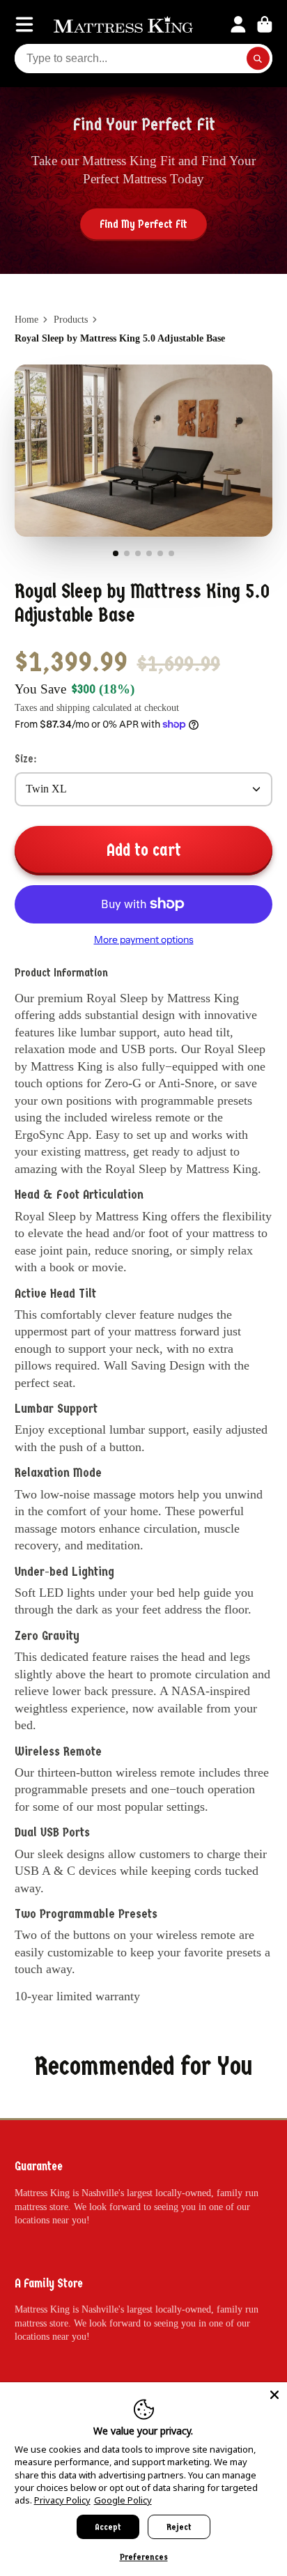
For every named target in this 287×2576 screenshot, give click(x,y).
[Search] (258, 59)
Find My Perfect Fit (143, 224)
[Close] (274, 2395)
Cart (265, 24)
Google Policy (123, 2500)
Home (26, 320)
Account (238, 24)
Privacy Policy (62, 2500)
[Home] (123, 24)
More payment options (144, 940)
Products (71, 320)
